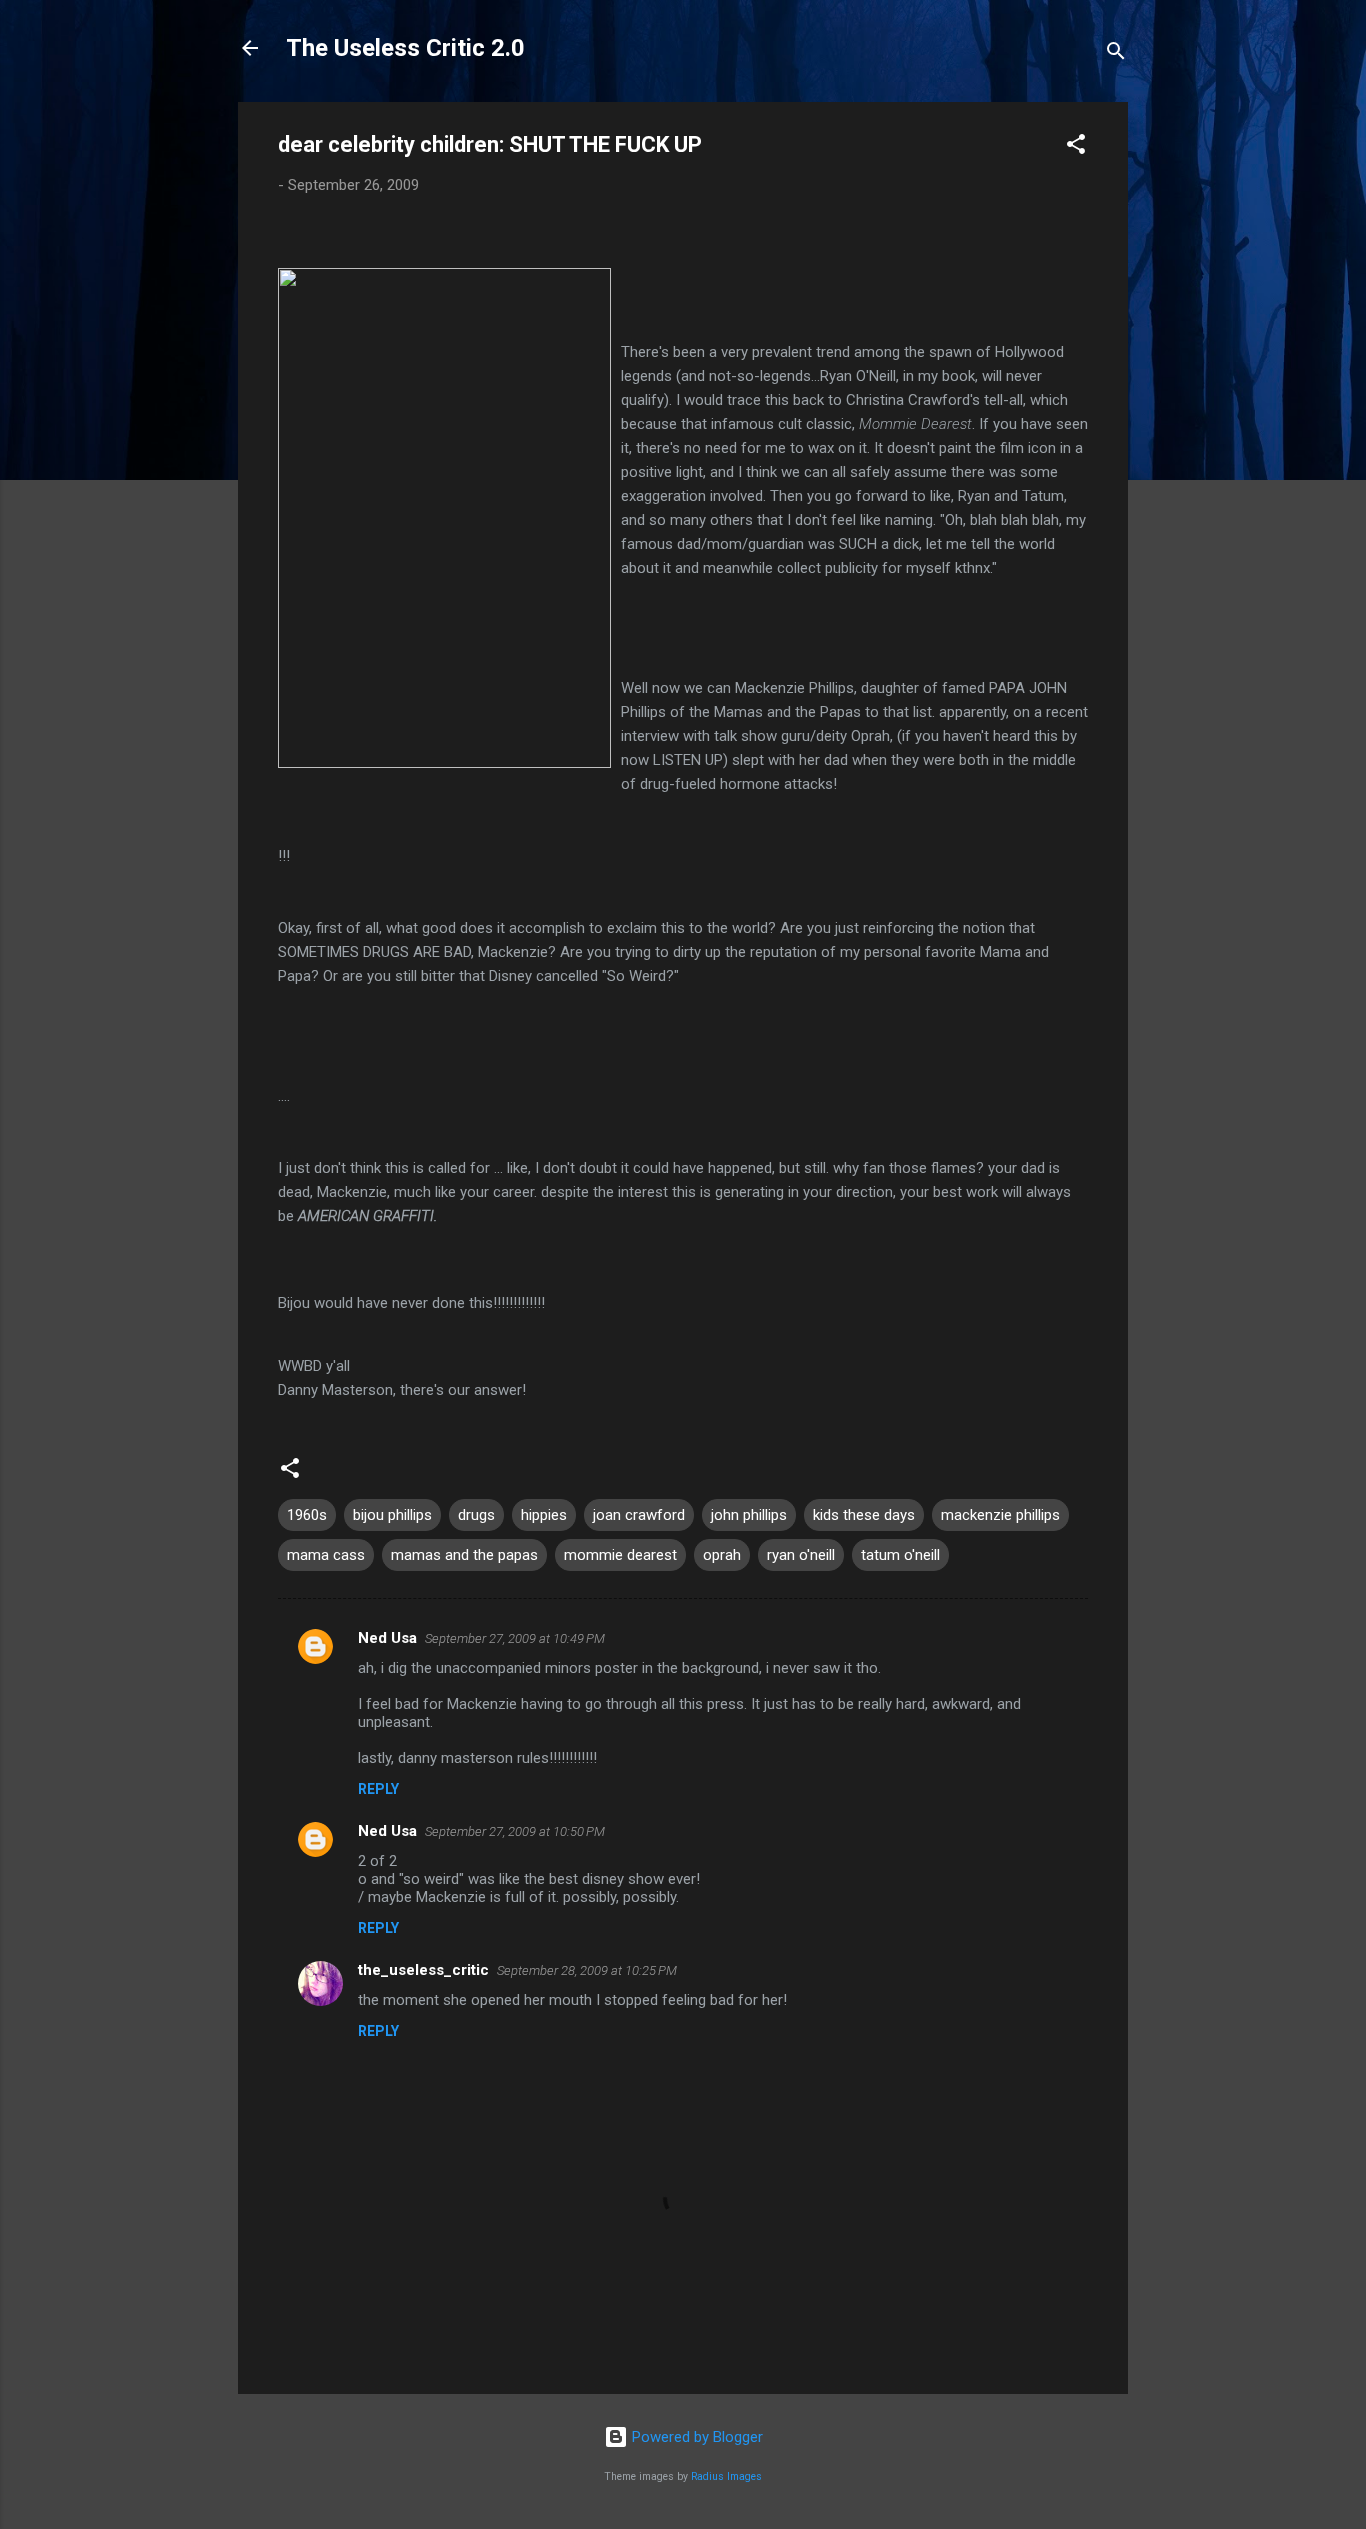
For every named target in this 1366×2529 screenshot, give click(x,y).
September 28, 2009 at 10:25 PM (587, 1970)
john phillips (749, 1515)
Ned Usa (387, 1638)
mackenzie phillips (1000, 1515)
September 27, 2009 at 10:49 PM (515, 1638)
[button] (1076, 147)
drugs (476, 1515)
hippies (544, 1515)
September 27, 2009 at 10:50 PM (515, 1831)
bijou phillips (392, 1515)
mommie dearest (620, 1555)
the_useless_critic (423, 1970)
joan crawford (639, 1515)
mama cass (326, 1555)
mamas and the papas (464, 1555)
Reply (378, 1789)
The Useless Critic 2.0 (405, 48)
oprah (722, 1555)
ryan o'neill (801, 1555)
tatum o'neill (900, 1555)
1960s (307, 1515)
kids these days (864, 1515)
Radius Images (726, 2476)
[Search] (1116, 54)
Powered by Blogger (695, 2437)
